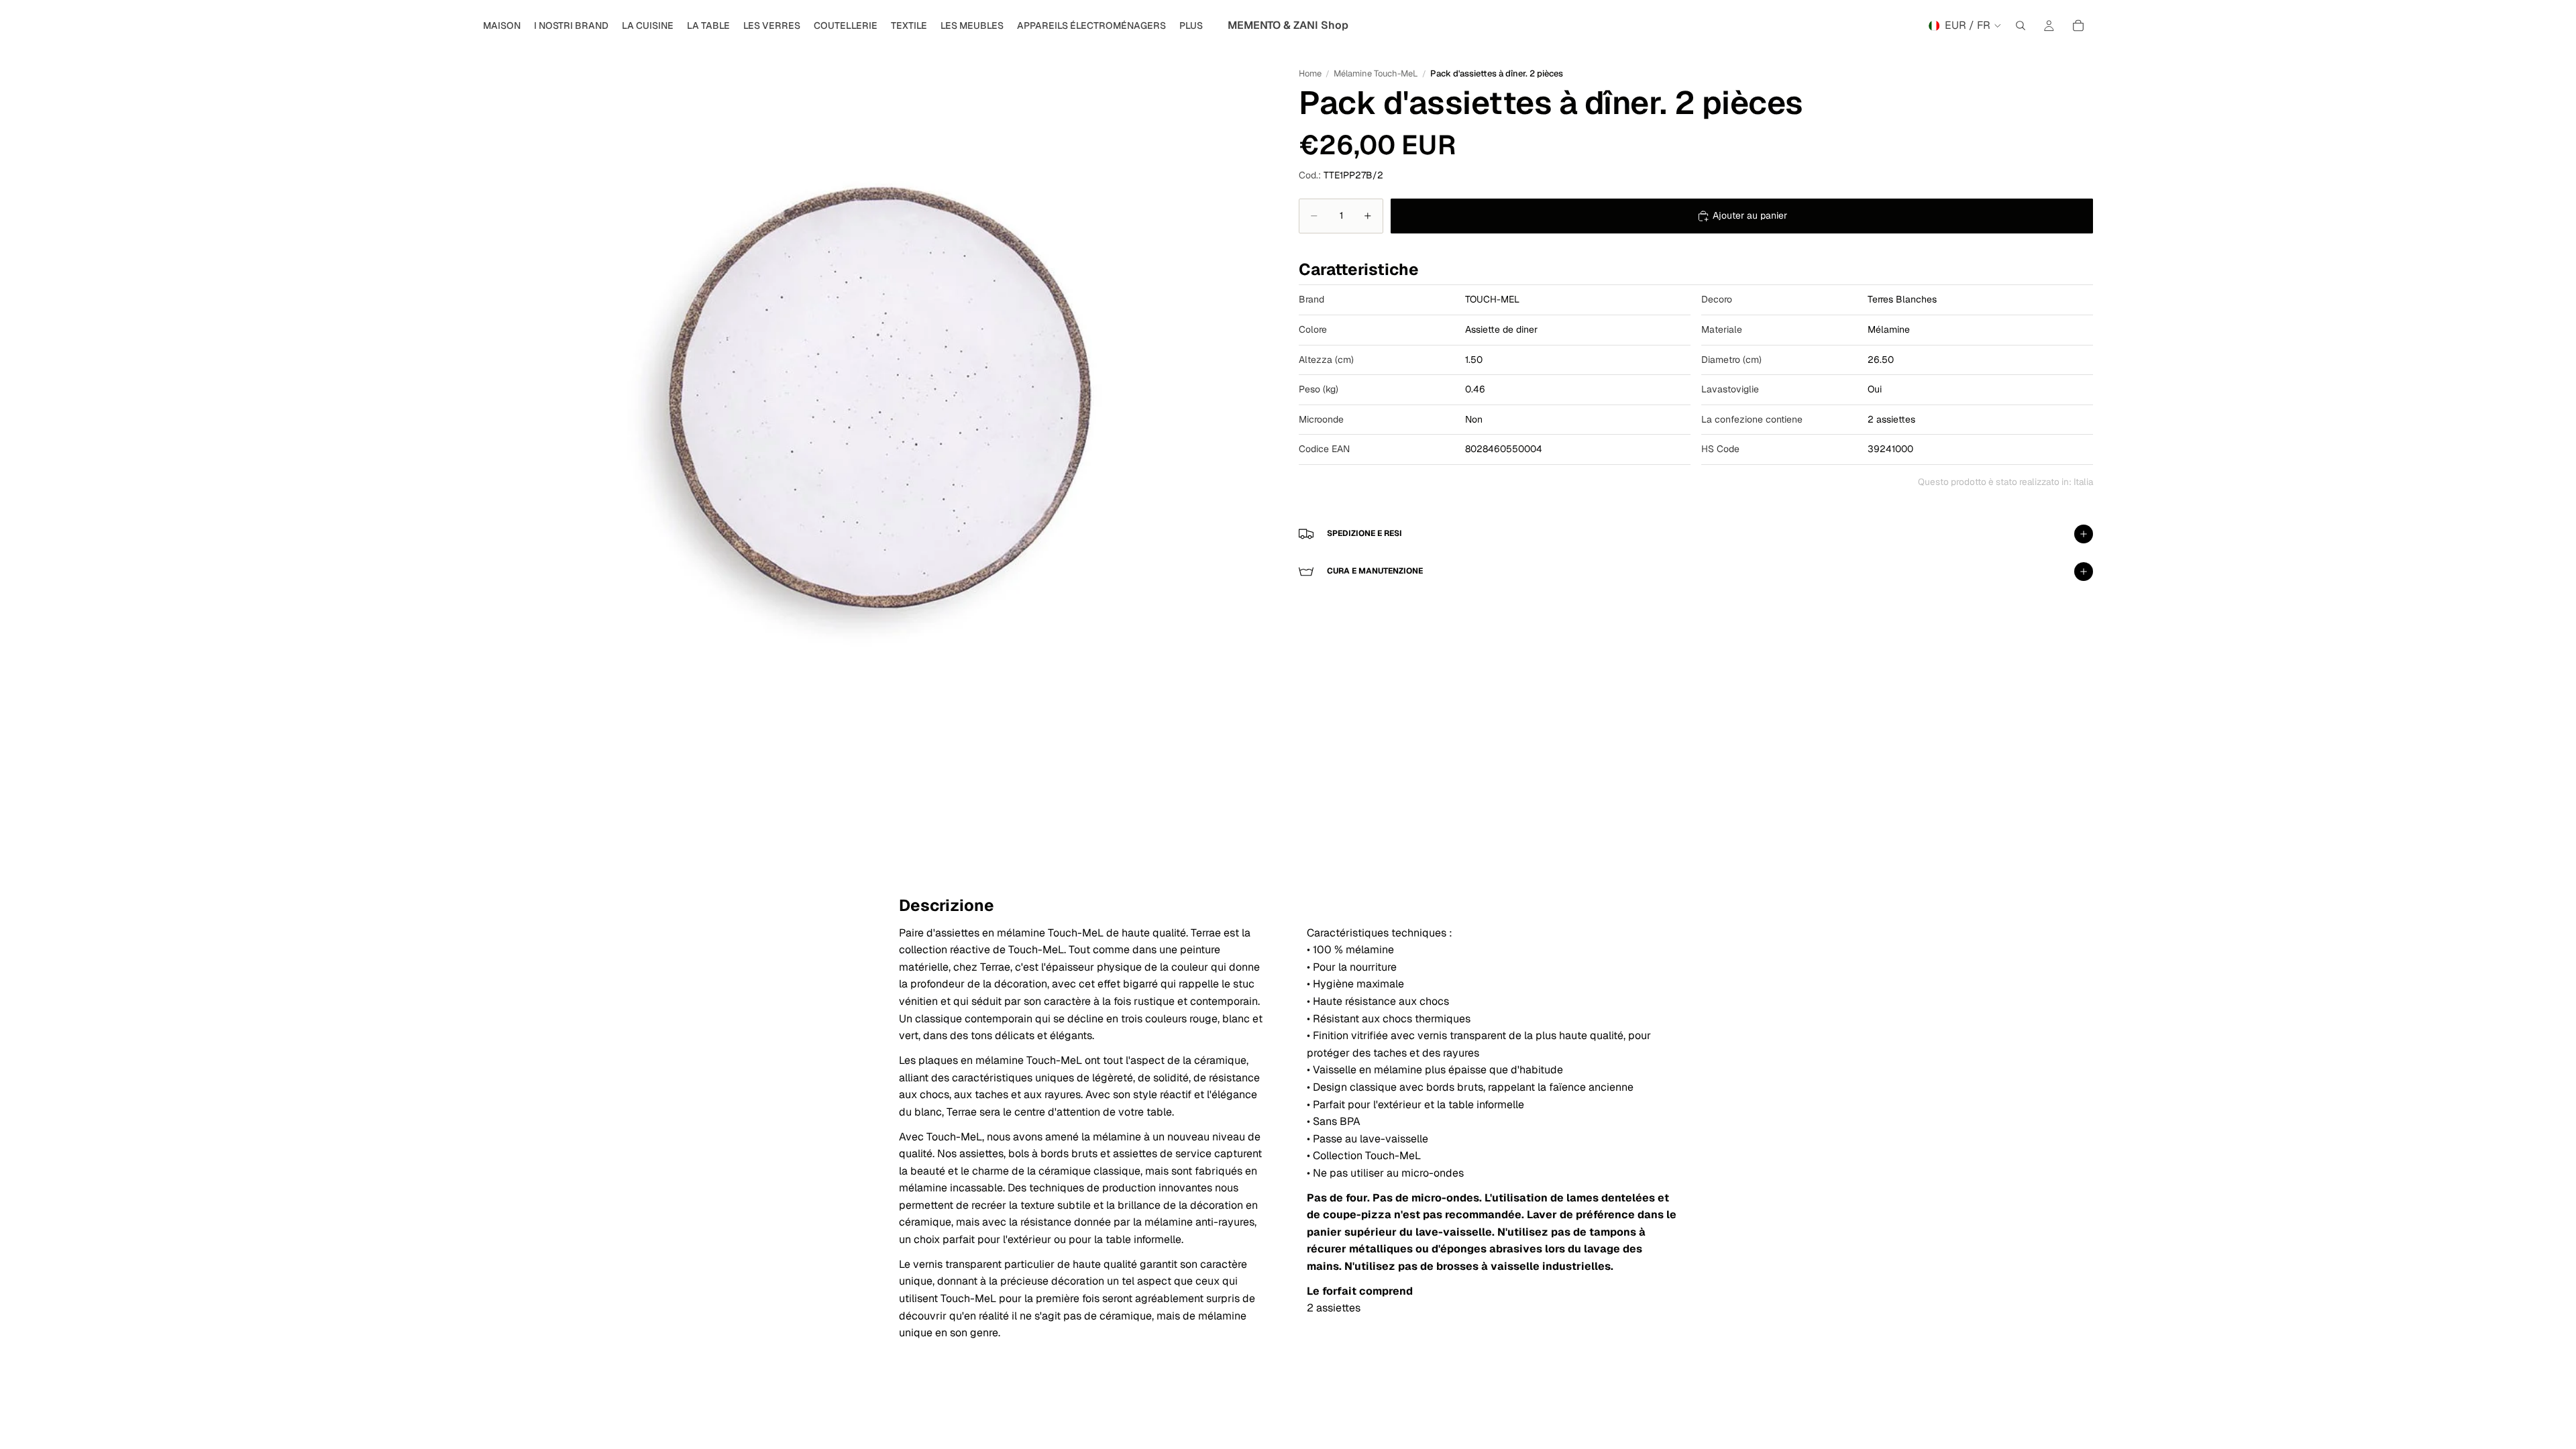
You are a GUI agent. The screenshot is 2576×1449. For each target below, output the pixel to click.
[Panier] (2078, 25)
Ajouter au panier (1750, 215)
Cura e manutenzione (1375, 571)
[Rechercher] (2021, 25)
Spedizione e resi (1364, 533)
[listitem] (1191, 25)
